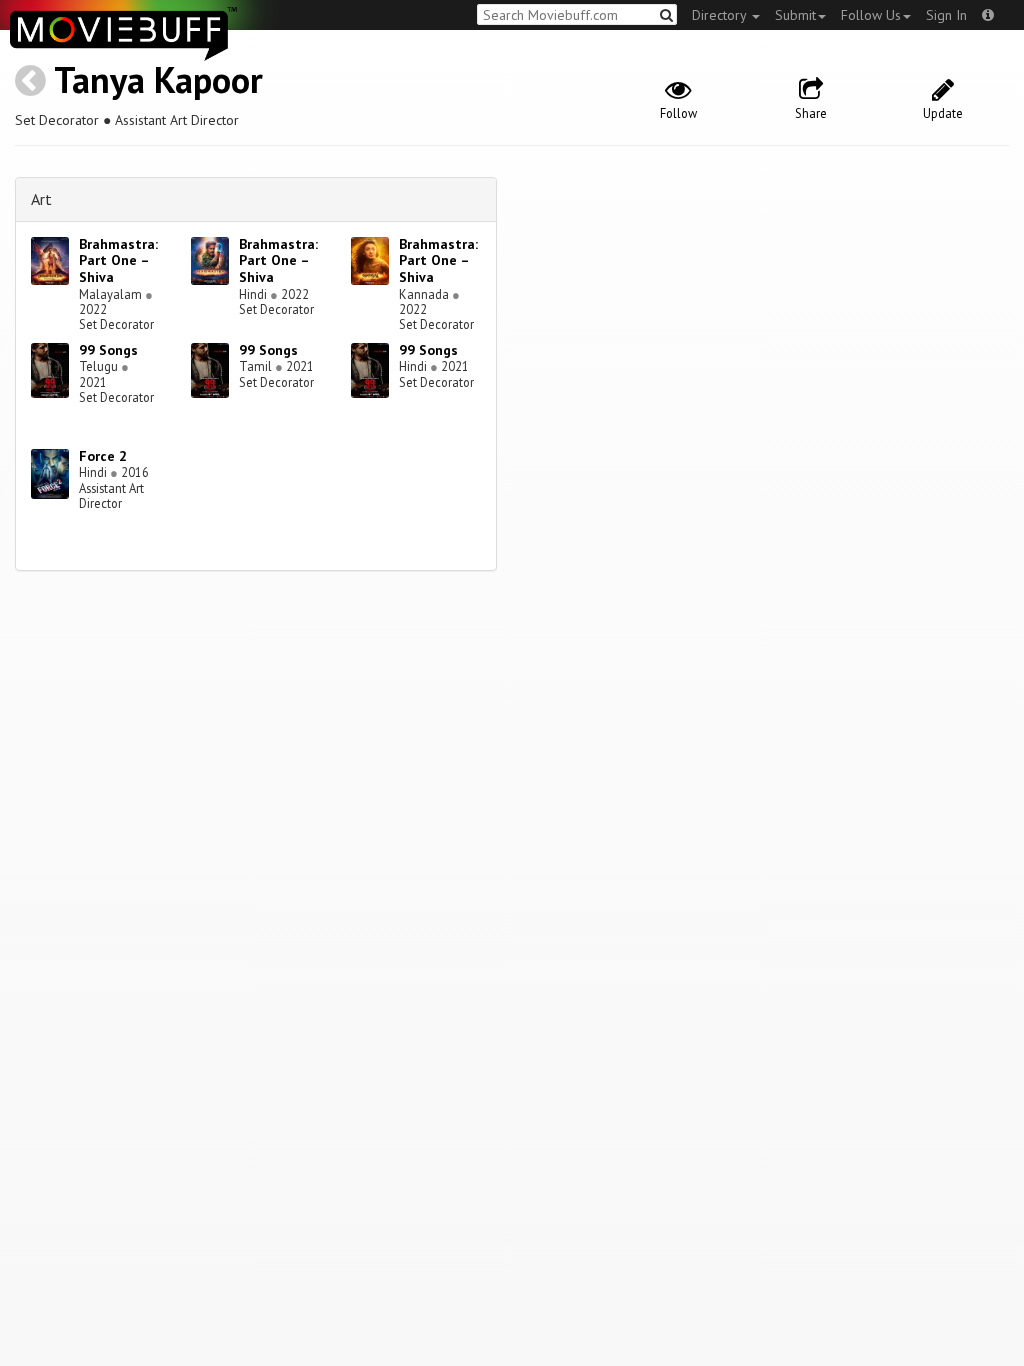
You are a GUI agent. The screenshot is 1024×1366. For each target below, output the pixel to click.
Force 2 (103, 456)
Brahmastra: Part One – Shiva (118, 261)
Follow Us (871, 15)
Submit (795, 15)
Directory (721, 15)
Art (41, 199)
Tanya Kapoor (158, 79)
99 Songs (108, 350)
